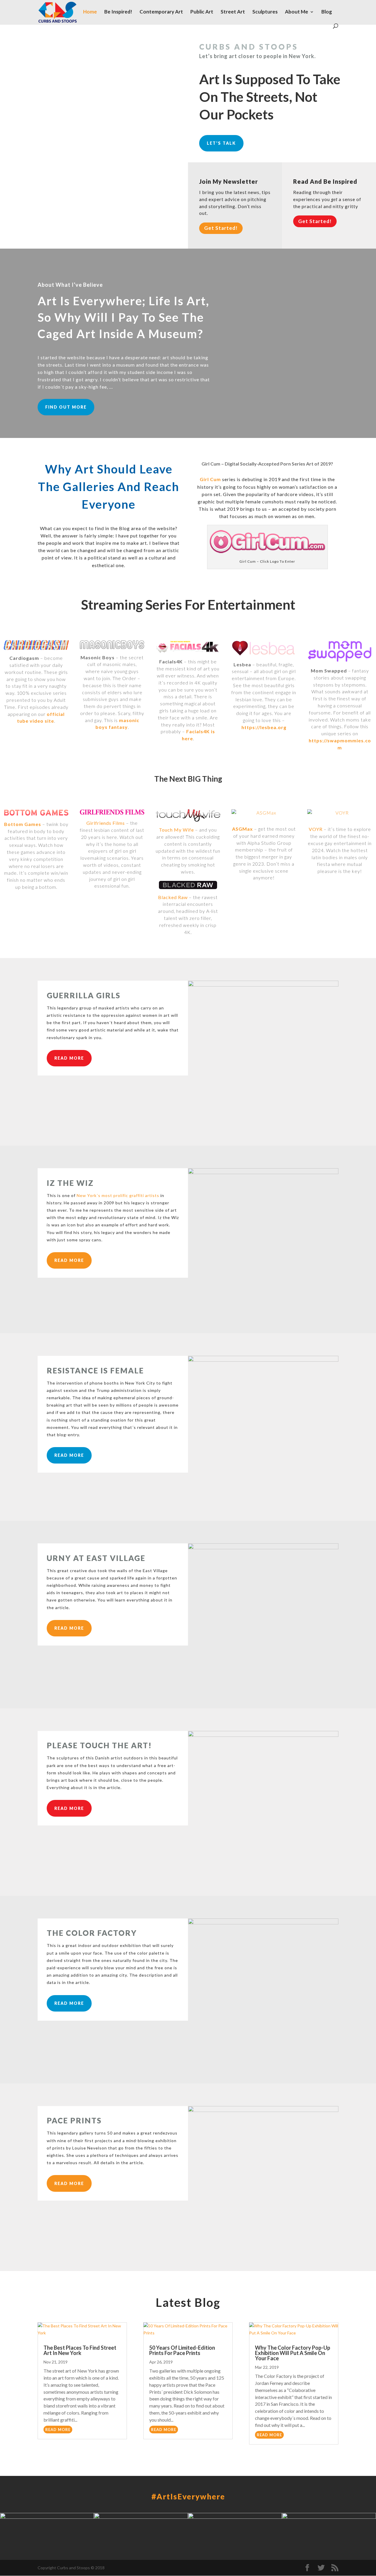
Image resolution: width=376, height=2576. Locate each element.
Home (90, 12)
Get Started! (221, 228)
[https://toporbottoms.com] (36, 813)
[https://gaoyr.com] (340, 815)
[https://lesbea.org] (264, 648)
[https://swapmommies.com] (340, 651)
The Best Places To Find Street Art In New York (80, 2350)
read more (58, 2430)
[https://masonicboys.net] (112, 645)
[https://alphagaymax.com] (264, 815)
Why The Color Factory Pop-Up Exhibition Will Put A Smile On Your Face (293, 2353)
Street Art (233, 12)
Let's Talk (221, 143)
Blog (327, 12)
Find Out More (66, 407)
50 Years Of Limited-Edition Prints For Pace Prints (182, 2350)
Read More (69, 1058)
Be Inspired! (118, 12)
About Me (297, 12)
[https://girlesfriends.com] (112, 812)
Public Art (202, 12)
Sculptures (265, 12)
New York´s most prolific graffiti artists (118, 1195)
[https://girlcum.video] (267, 554)
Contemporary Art (161, 12)
